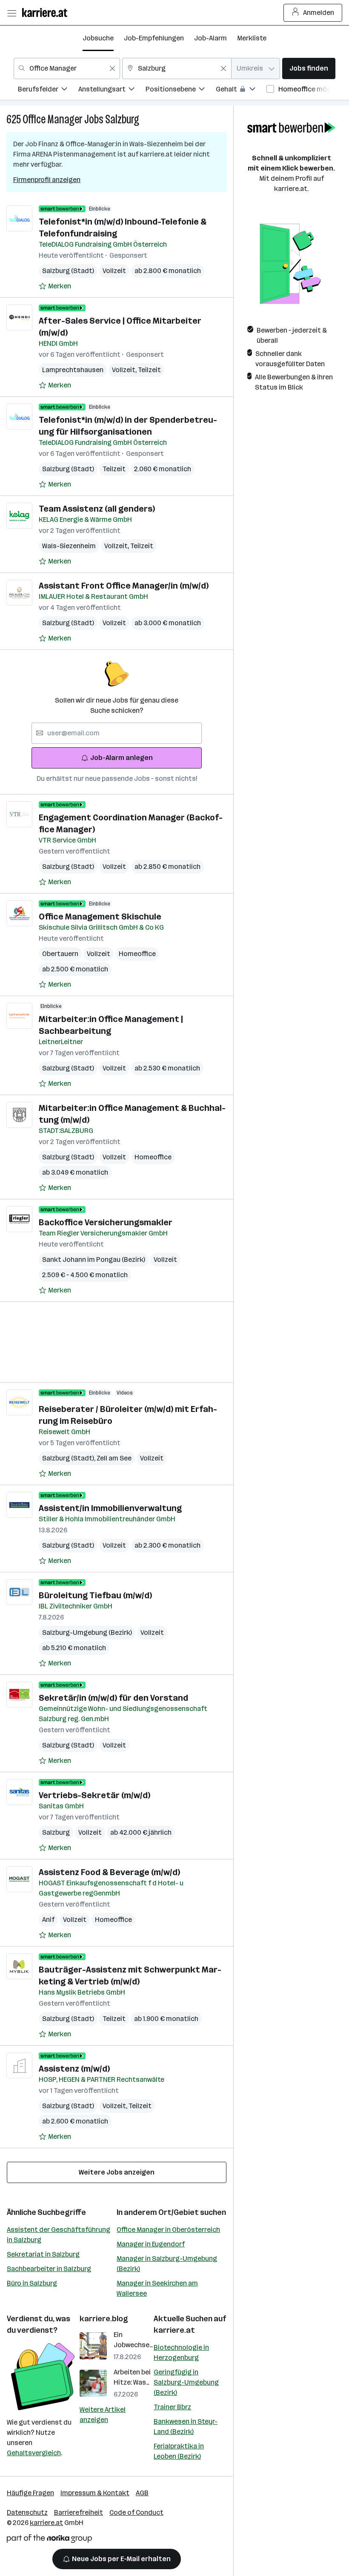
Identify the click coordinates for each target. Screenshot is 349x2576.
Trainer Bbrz (172, 2407)
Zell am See (114, 1458)
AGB (142, 2493)
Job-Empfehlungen (154, 38)
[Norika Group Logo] (49, 2540)
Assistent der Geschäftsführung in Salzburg (59, 2235)
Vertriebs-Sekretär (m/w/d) (94, 1795)
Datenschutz (27, 2512)
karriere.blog (104, 2319)
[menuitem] (48, 90)
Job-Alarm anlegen (122, 758)
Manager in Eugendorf (151, 2244)
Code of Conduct (136, 2512)
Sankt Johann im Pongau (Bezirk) (94, 1260)
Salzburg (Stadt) (68, 271)
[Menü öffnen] (11, 13)
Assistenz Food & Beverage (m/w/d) (109, 1872)
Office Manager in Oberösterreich (168, 2230)
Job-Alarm (210, 38)
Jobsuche (98, 38)
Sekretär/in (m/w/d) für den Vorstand (113, 1698)
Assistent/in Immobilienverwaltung (110, 1508)
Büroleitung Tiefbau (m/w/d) (95, 1595)
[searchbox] (117, 733)
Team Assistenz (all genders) (97, 509)
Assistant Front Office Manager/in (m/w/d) (124, 586)
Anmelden (319, 13)
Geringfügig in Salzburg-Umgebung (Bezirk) (186, 2382)
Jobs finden (309, 68)
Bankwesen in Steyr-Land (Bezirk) (186, 2427)
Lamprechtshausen (73, 370)
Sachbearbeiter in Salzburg (49, 2269)
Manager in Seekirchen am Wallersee (157, 2288)
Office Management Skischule (100, 917)
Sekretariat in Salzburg (43, 2254)
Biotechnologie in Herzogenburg (181, 2353)
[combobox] (67, 68)
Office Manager (53, 119)
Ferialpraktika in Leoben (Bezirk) (179, 2451)
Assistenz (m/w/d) (74, 2069)
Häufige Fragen (30, 2493)
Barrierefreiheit (79, 2512)
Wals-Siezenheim (69, 546)
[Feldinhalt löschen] (112, 68)
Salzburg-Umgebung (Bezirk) (87, 1632)
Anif (48, 1920)
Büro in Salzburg (32, 2283)
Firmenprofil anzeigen (47, 180)
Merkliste (252, 38)
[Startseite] (47, 13)
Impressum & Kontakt (95, 2493)
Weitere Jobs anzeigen (117, 2172)
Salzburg (122, 119)
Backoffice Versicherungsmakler (106, 1222)
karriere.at (174, 2330)
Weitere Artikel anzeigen (103, 2415)
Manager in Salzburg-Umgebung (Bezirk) (167, 2264)
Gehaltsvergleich (34, 2453)
